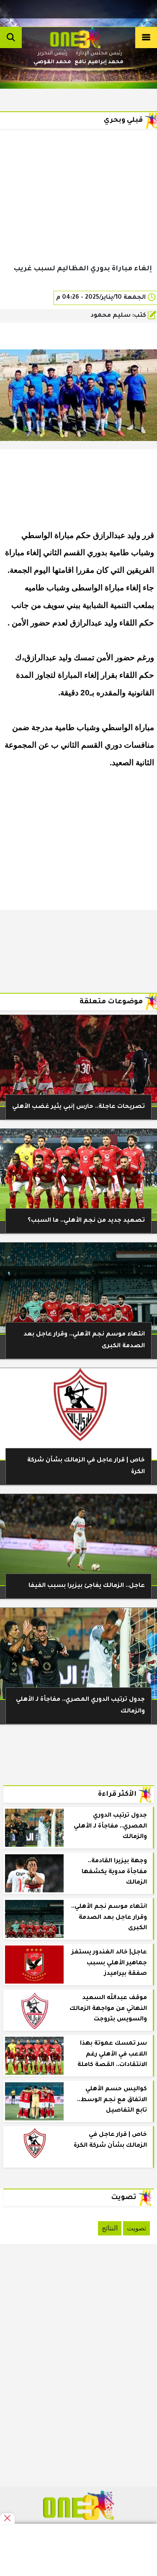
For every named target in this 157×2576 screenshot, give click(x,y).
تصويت (136, 2228)
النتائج (110, 2228)
